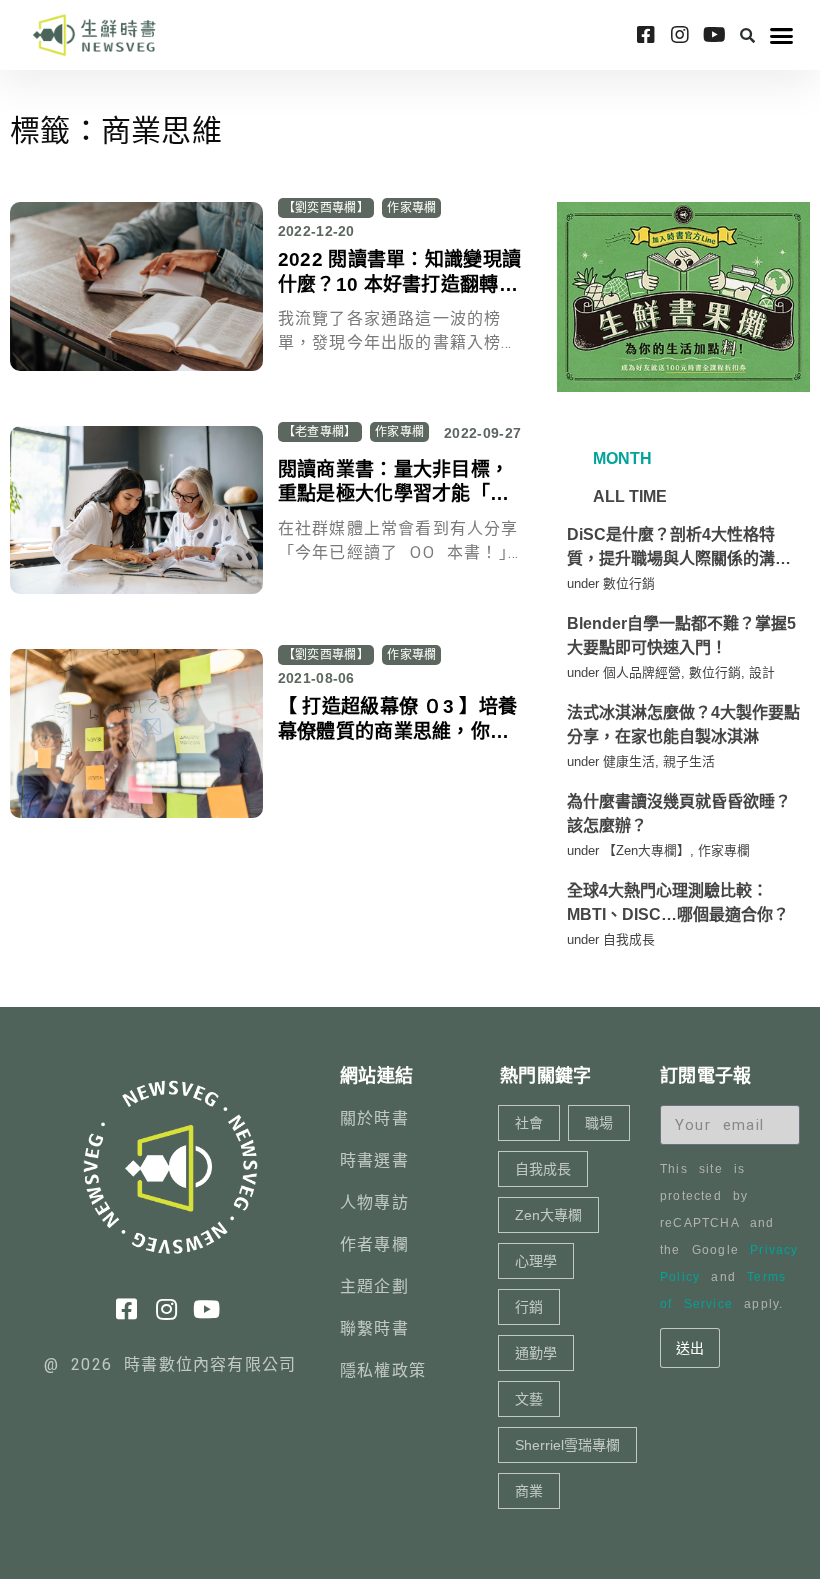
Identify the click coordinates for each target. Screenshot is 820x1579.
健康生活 (629, 761)
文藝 (529, 1399)
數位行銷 (629, 583)
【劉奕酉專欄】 (326, 208)
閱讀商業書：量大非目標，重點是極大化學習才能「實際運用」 (394, 494)
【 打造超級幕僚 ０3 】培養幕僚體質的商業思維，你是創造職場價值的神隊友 (398, 731)
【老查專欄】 (320, 432)
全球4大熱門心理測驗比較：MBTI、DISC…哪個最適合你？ (678, 902)
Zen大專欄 (548, 1215)
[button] (748, 35)
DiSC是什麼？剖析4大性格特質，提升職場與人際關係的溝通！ (671, 548)
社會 (529, 1123)
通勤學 (536, 1353)
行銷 (529, 1307)
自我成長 (629, 939)
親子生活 (689, 761)
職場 (599, 1123)
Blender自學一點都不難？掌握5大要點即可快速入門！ (681, 635)
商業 (529, 1491)
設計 (762, 672)
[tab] (620, 459)
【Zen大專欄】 (646, 850)
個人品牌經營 (642, 672)
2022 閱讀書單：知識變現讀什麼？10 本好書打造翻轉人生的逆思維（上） (400, 284)
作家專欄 (411, 208)
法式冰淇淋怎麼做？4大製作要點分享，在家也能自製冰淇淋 (683, 724)
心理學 (536, 1261)
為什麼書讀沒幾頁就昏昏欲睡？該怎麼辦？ (679, 813)
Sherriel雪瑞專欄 (567, 1445)
